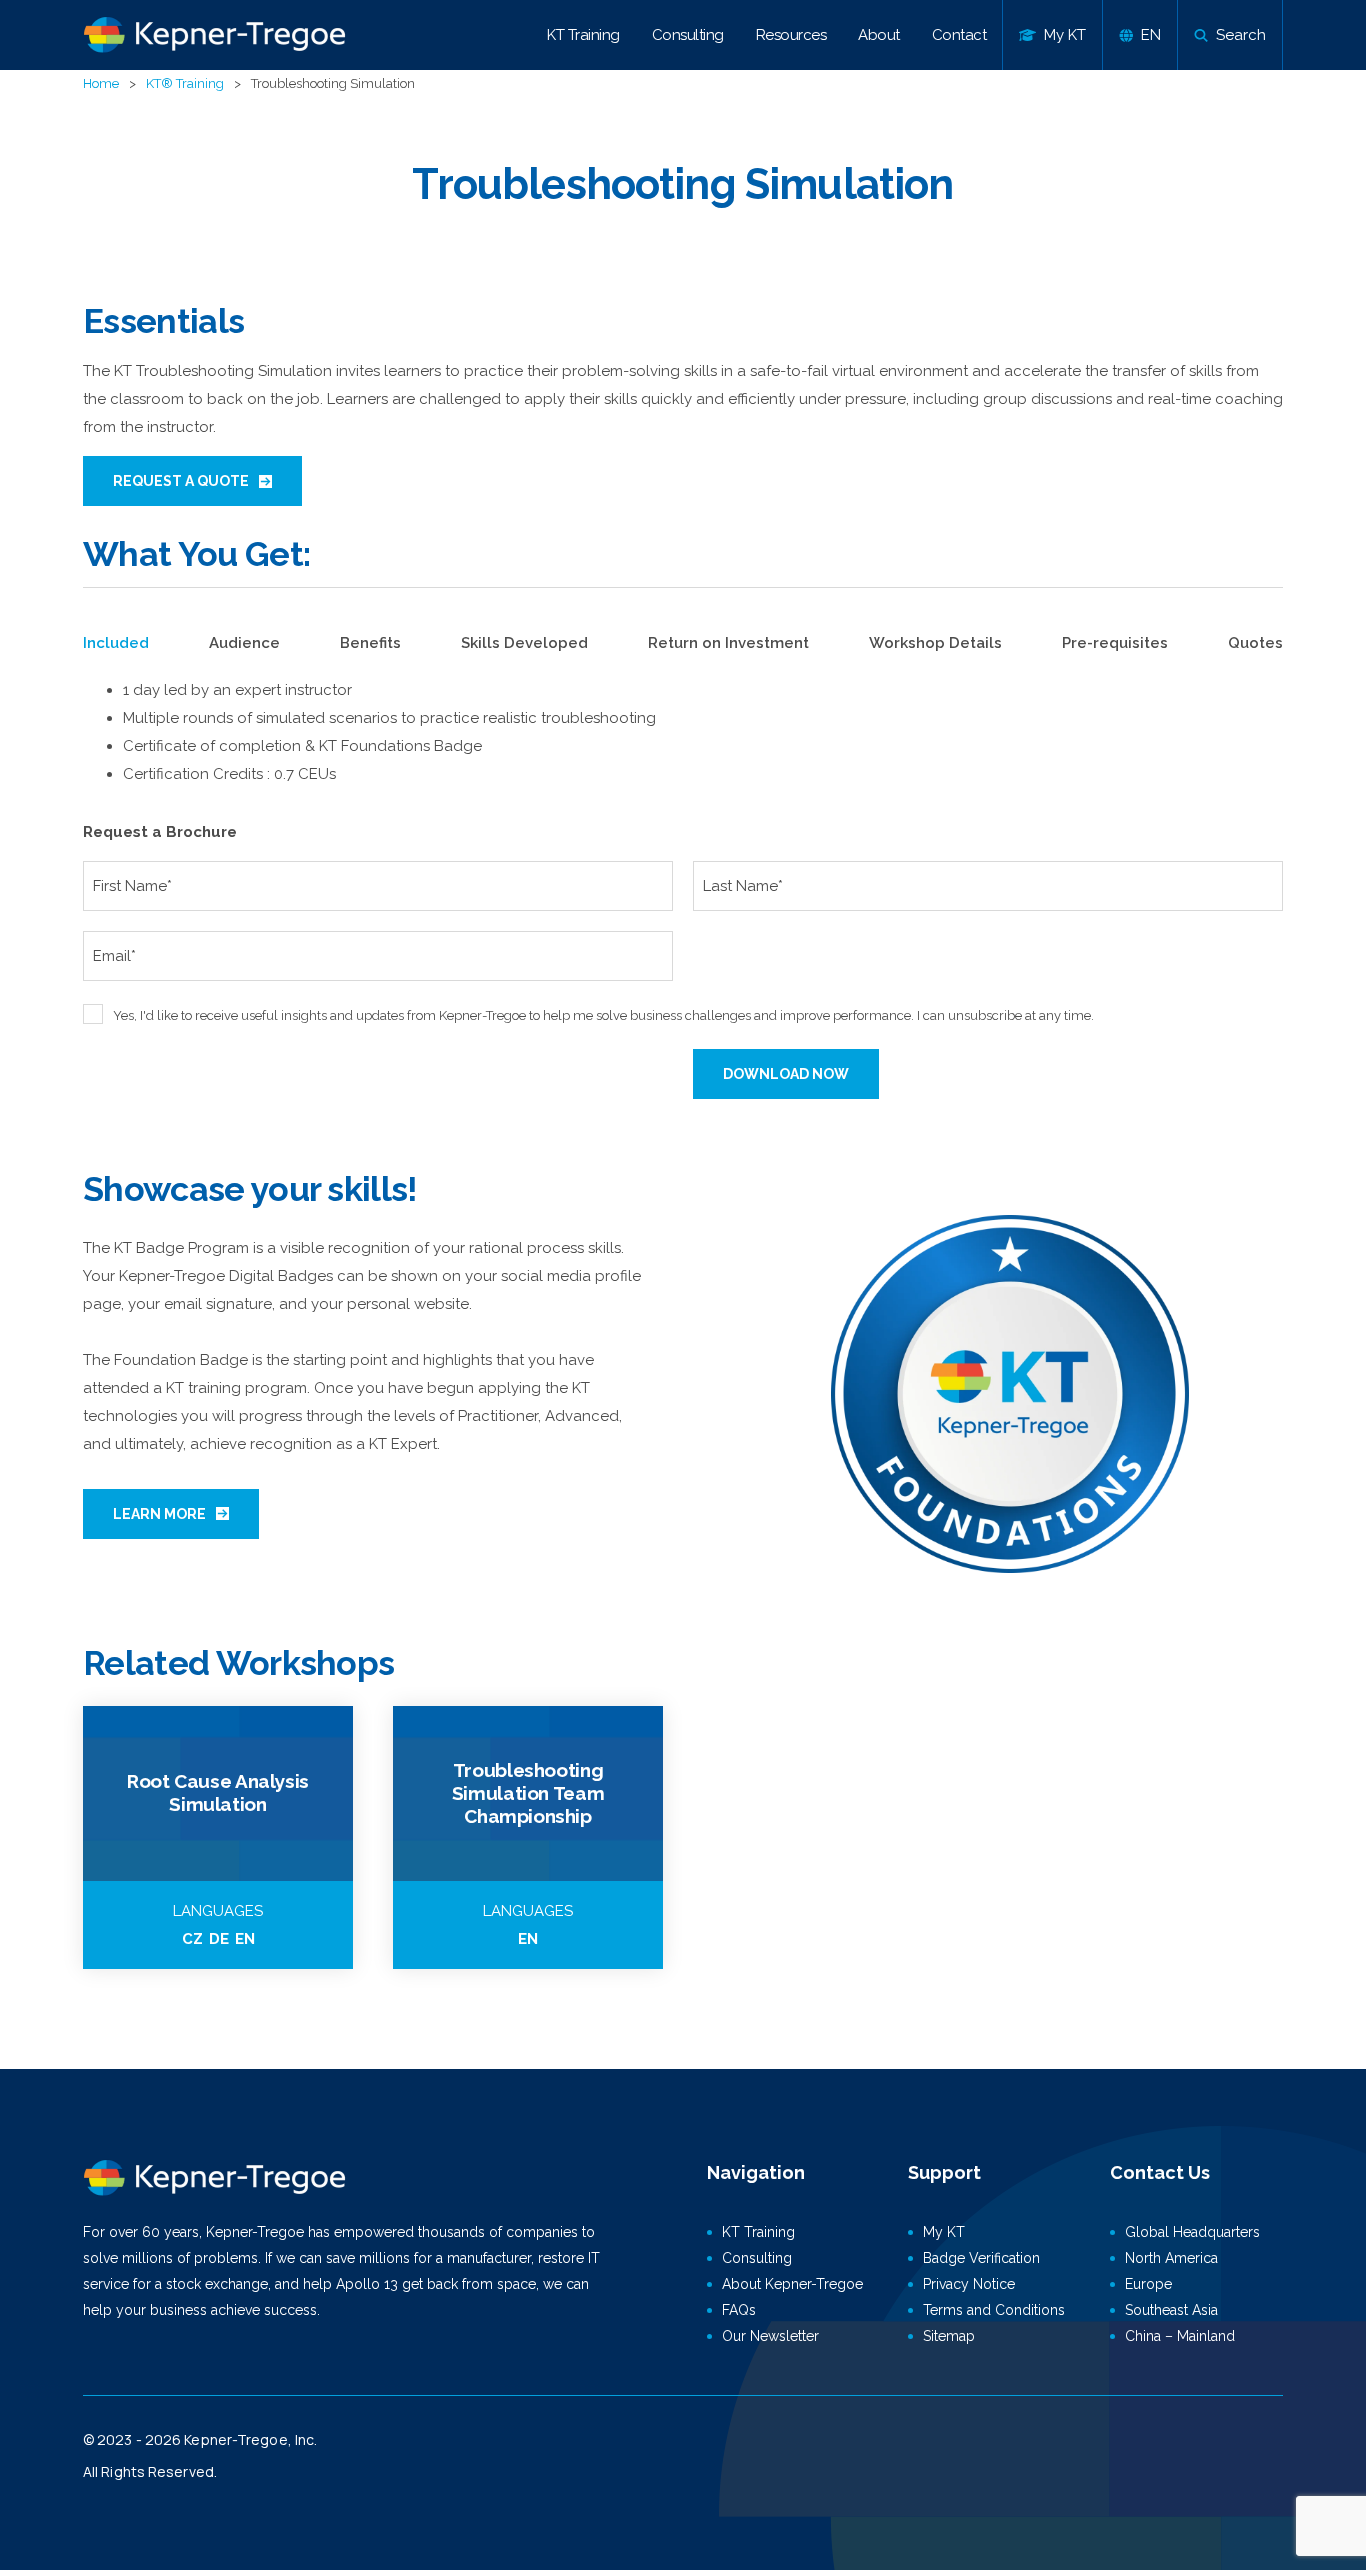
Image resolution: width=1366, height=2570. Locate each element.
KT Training (583, 35)
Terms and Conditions (994, 2310)
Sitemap (949, 2336)
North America (1171, 2258)
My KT (944, 2232)
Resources (791, 35)
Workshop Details (935, 643)
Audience (244, 643)
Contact (959, 35)
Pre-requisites (1115, 643)
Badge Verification (981, 2258)
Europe (1148, 2284)
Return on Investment (728, 643)
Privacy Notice (969, 2284)
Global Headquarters (1192, 2232)
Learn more (159, 1514)
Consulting (688, 35)
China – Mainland (1180, 2336)
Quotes (1255, 643)
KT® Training (185, 83)
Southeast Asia (1171, 2310)
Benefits (370, 643)
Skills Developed (524, 643)
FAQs (739, 2310)
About (879, 35)
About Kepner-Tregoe (792, 2284)
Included (116, 643)
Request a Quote (181, 481)
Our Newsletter (770, 2336)
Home (101, 83)
